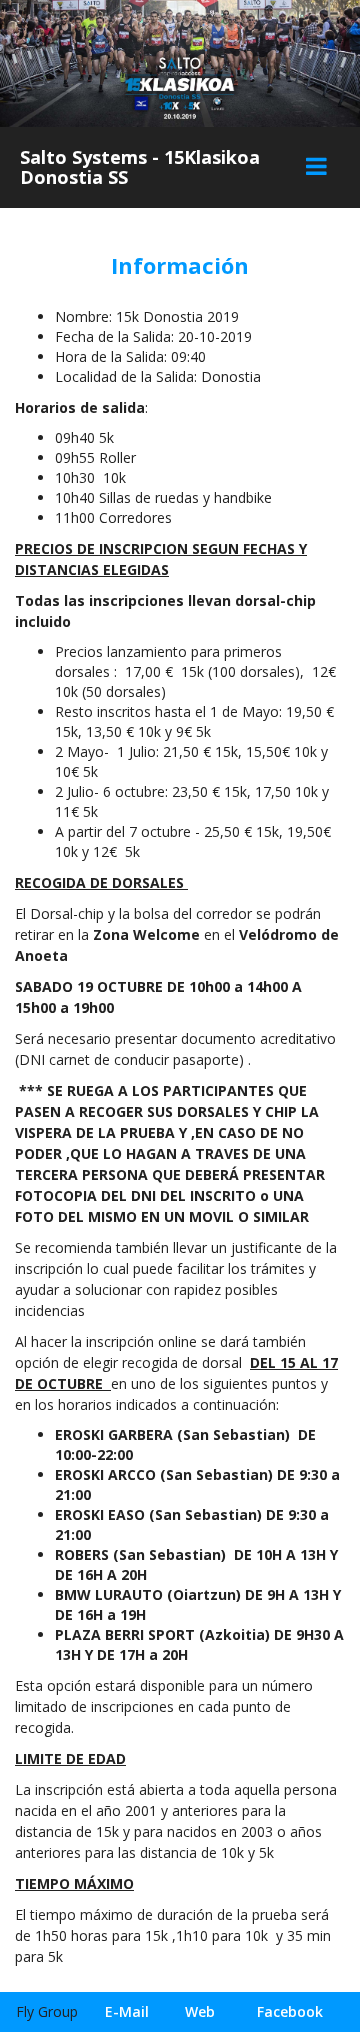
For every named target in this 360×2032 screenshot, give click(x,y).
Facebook (290, 2011)
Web (200, 2011)
